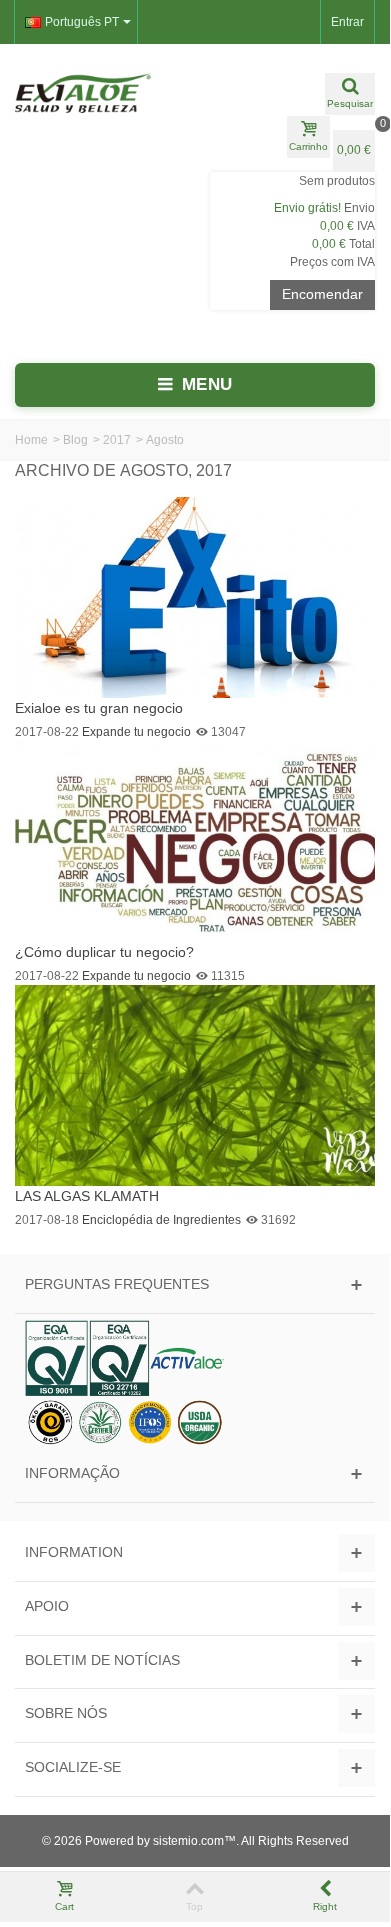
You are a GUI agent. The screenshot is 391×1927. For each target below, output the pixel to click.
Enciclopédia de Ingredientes (161, 1220)
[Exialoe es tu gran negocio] (195, 596)
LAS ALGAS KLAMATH (87, 1196)
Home (31, 440)
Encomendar (322, 294)
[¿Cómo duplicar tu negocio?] (195, 840)
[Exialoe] (97, 93)
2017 (117, 440)
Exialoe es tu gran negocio (99, 708)
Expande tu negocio (136, 732)
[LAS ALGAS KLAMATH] (195, 1084)
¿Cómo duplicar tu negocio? (104, 952)
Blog (75, 440)
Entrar (347, 22)
